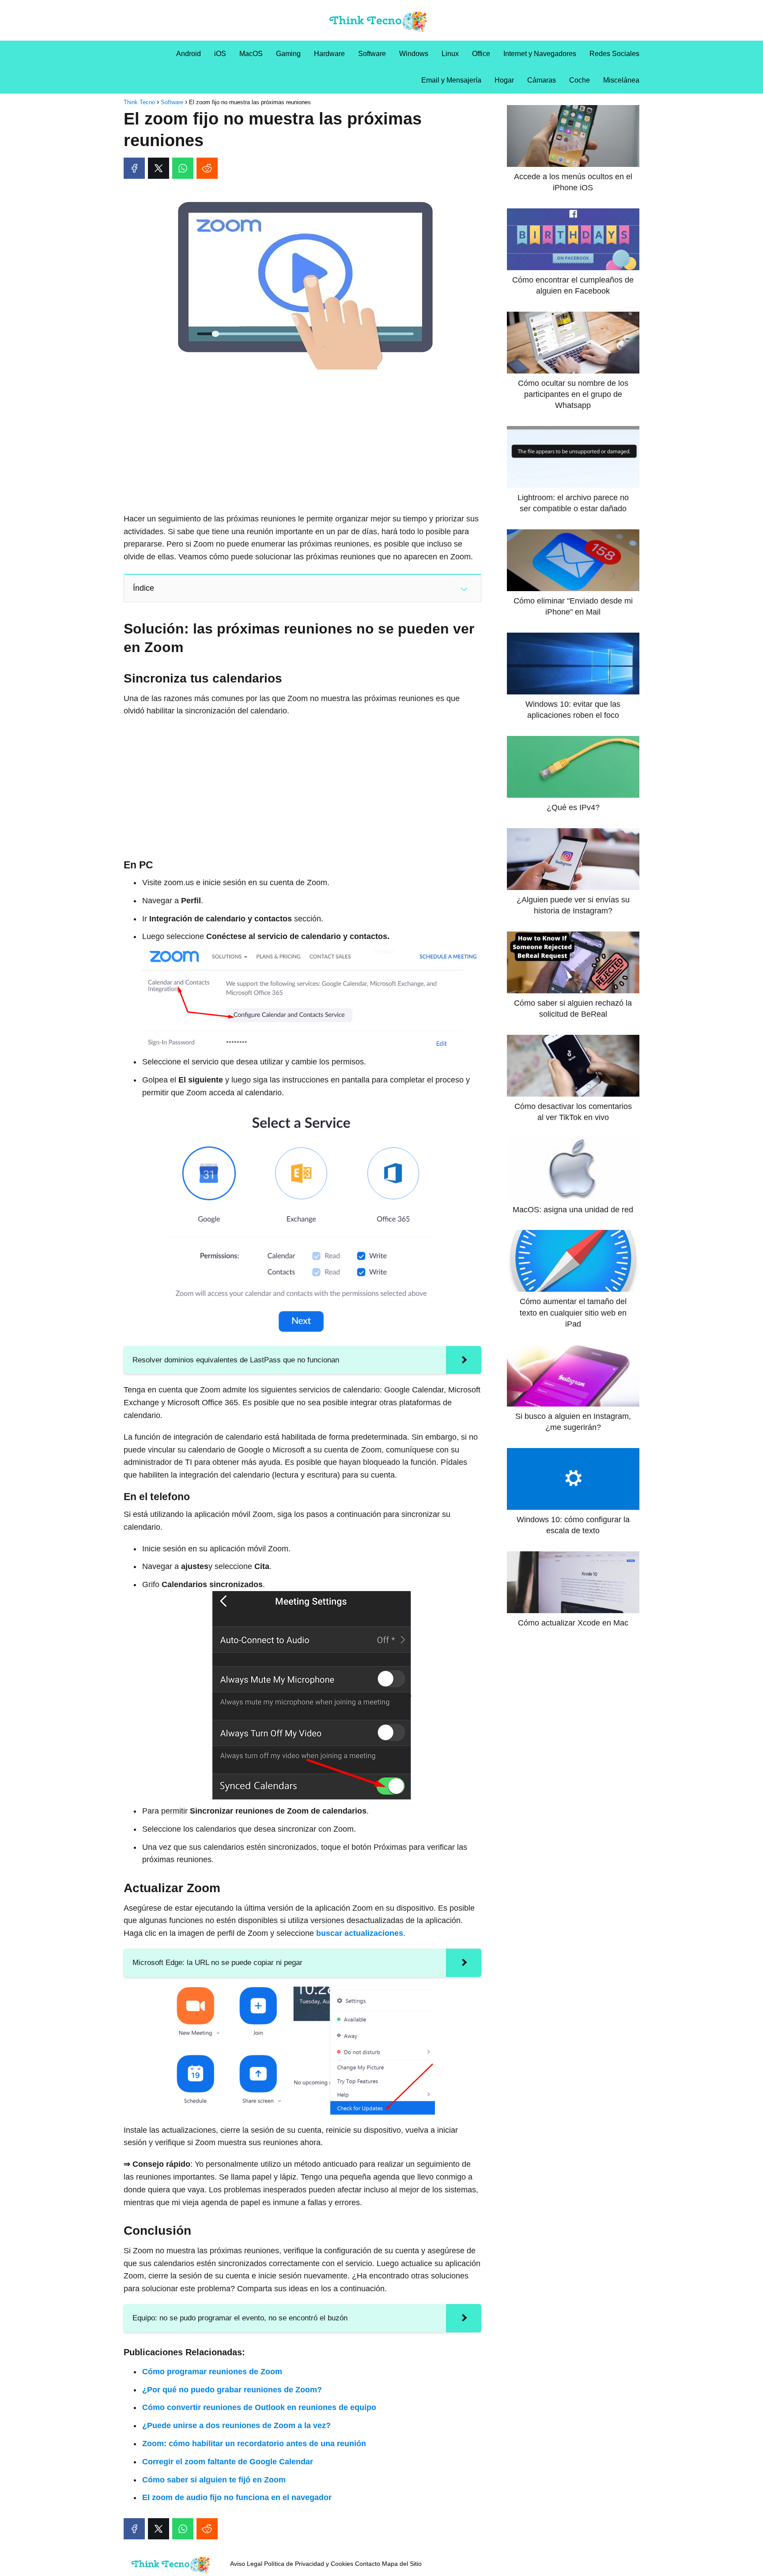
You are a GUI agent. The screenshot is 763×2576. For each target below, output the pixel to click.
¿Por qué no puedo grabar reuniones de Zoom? (232, 2390)
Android (189, 54)
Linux (450, 54)
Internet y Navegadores (540, 54)
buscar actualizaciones (360, 1933)
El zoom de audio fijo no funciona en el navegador (237, 2497)
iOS (220, 54)
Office (481, 54)
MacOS (251, 54)
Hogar (504, 80)
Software (372, 54)
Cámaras (542, 80)
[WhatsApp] (183, 168)
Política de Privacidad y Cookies (309, 2564)
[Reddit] (207, 168)
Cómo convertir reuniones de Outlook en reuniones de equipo (259, 2407)
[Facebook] (134, 168)
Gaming (288, 54)
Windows (414, 54)
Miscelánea (621, 80)
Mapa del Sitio (402, 2564)
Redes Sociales (614, 54)
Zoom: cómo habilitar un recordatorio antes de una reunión (254, 2444)
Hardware (329, 54)
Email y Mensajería (451, 80)
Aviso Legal (246, 2564)
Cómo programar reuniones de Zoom (212, 2372)
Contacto (368, 2564)
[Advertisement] (302, 442)
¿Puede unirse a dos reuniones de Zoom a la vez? (236, 2425)
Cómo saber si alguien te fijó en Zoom (214, 2480)
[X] (159, 168)
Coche (580, 80)
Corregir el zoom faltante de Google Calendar (228, 2462)
